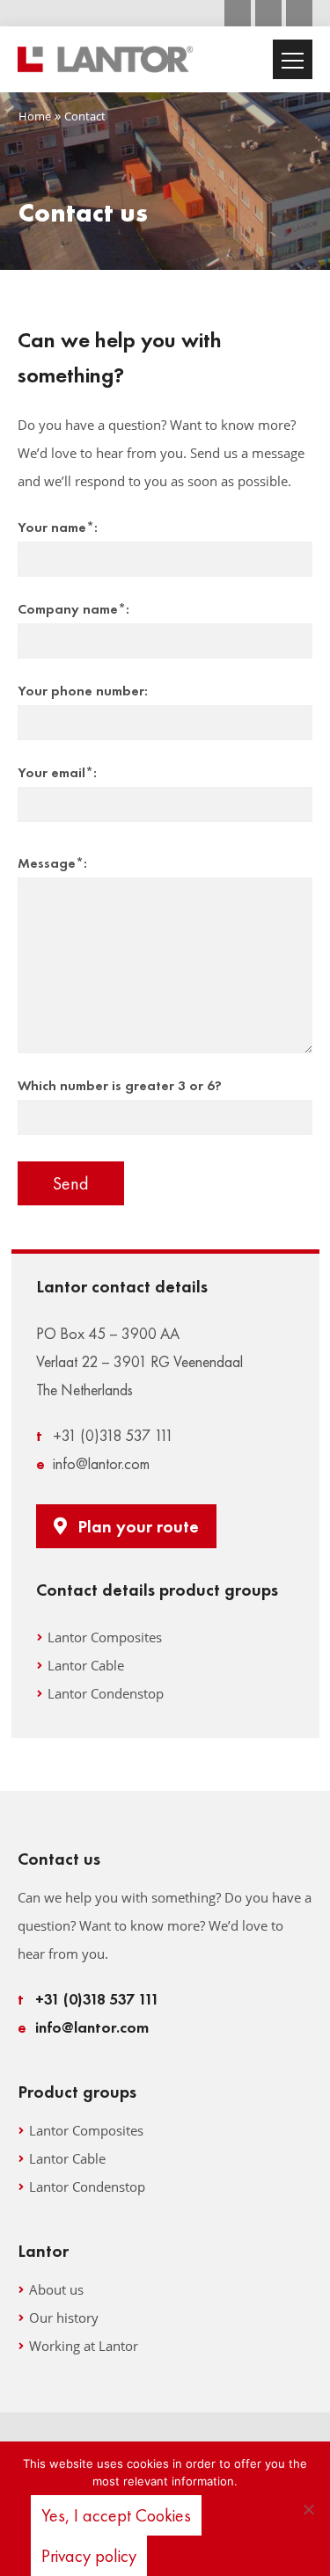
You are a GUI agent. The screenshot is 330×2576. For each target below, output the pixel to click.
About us (56, 2289)
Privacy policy (89, 2556)
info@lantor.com (93, 1463)
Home (35, 116)
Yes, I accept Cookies (116, 2515)
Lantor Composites (105, 1637)
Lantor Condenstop (106, 1693)
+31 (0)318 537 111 (105, 1435)
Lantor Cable (86, 1665)
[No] (308, 2509)
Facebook (238, 13)
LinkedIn (299, 13)
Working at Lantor (84, 2346)
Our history (64, 2318)
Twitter (268, 13)
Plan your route (138, 1526)
